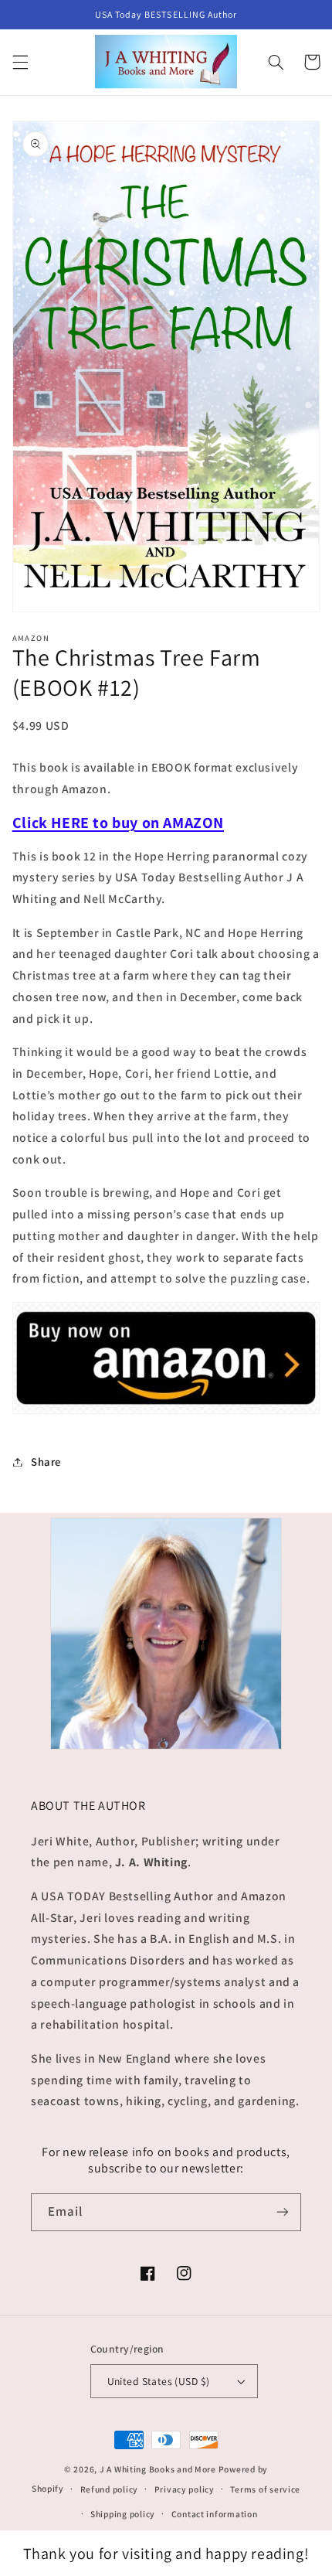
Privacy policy (185, 2489)
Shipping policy (123, 2514)
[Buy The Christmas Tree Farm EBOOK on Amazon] (166, 1413)
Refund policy (110, 2489)
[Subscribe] (283, 2212)
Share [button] (46, 1462)
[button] (20, 62)
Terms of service (265, 2489)
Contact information (215, 2514)
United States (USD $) (159, 2381)
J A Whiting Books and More (158, 2469)
